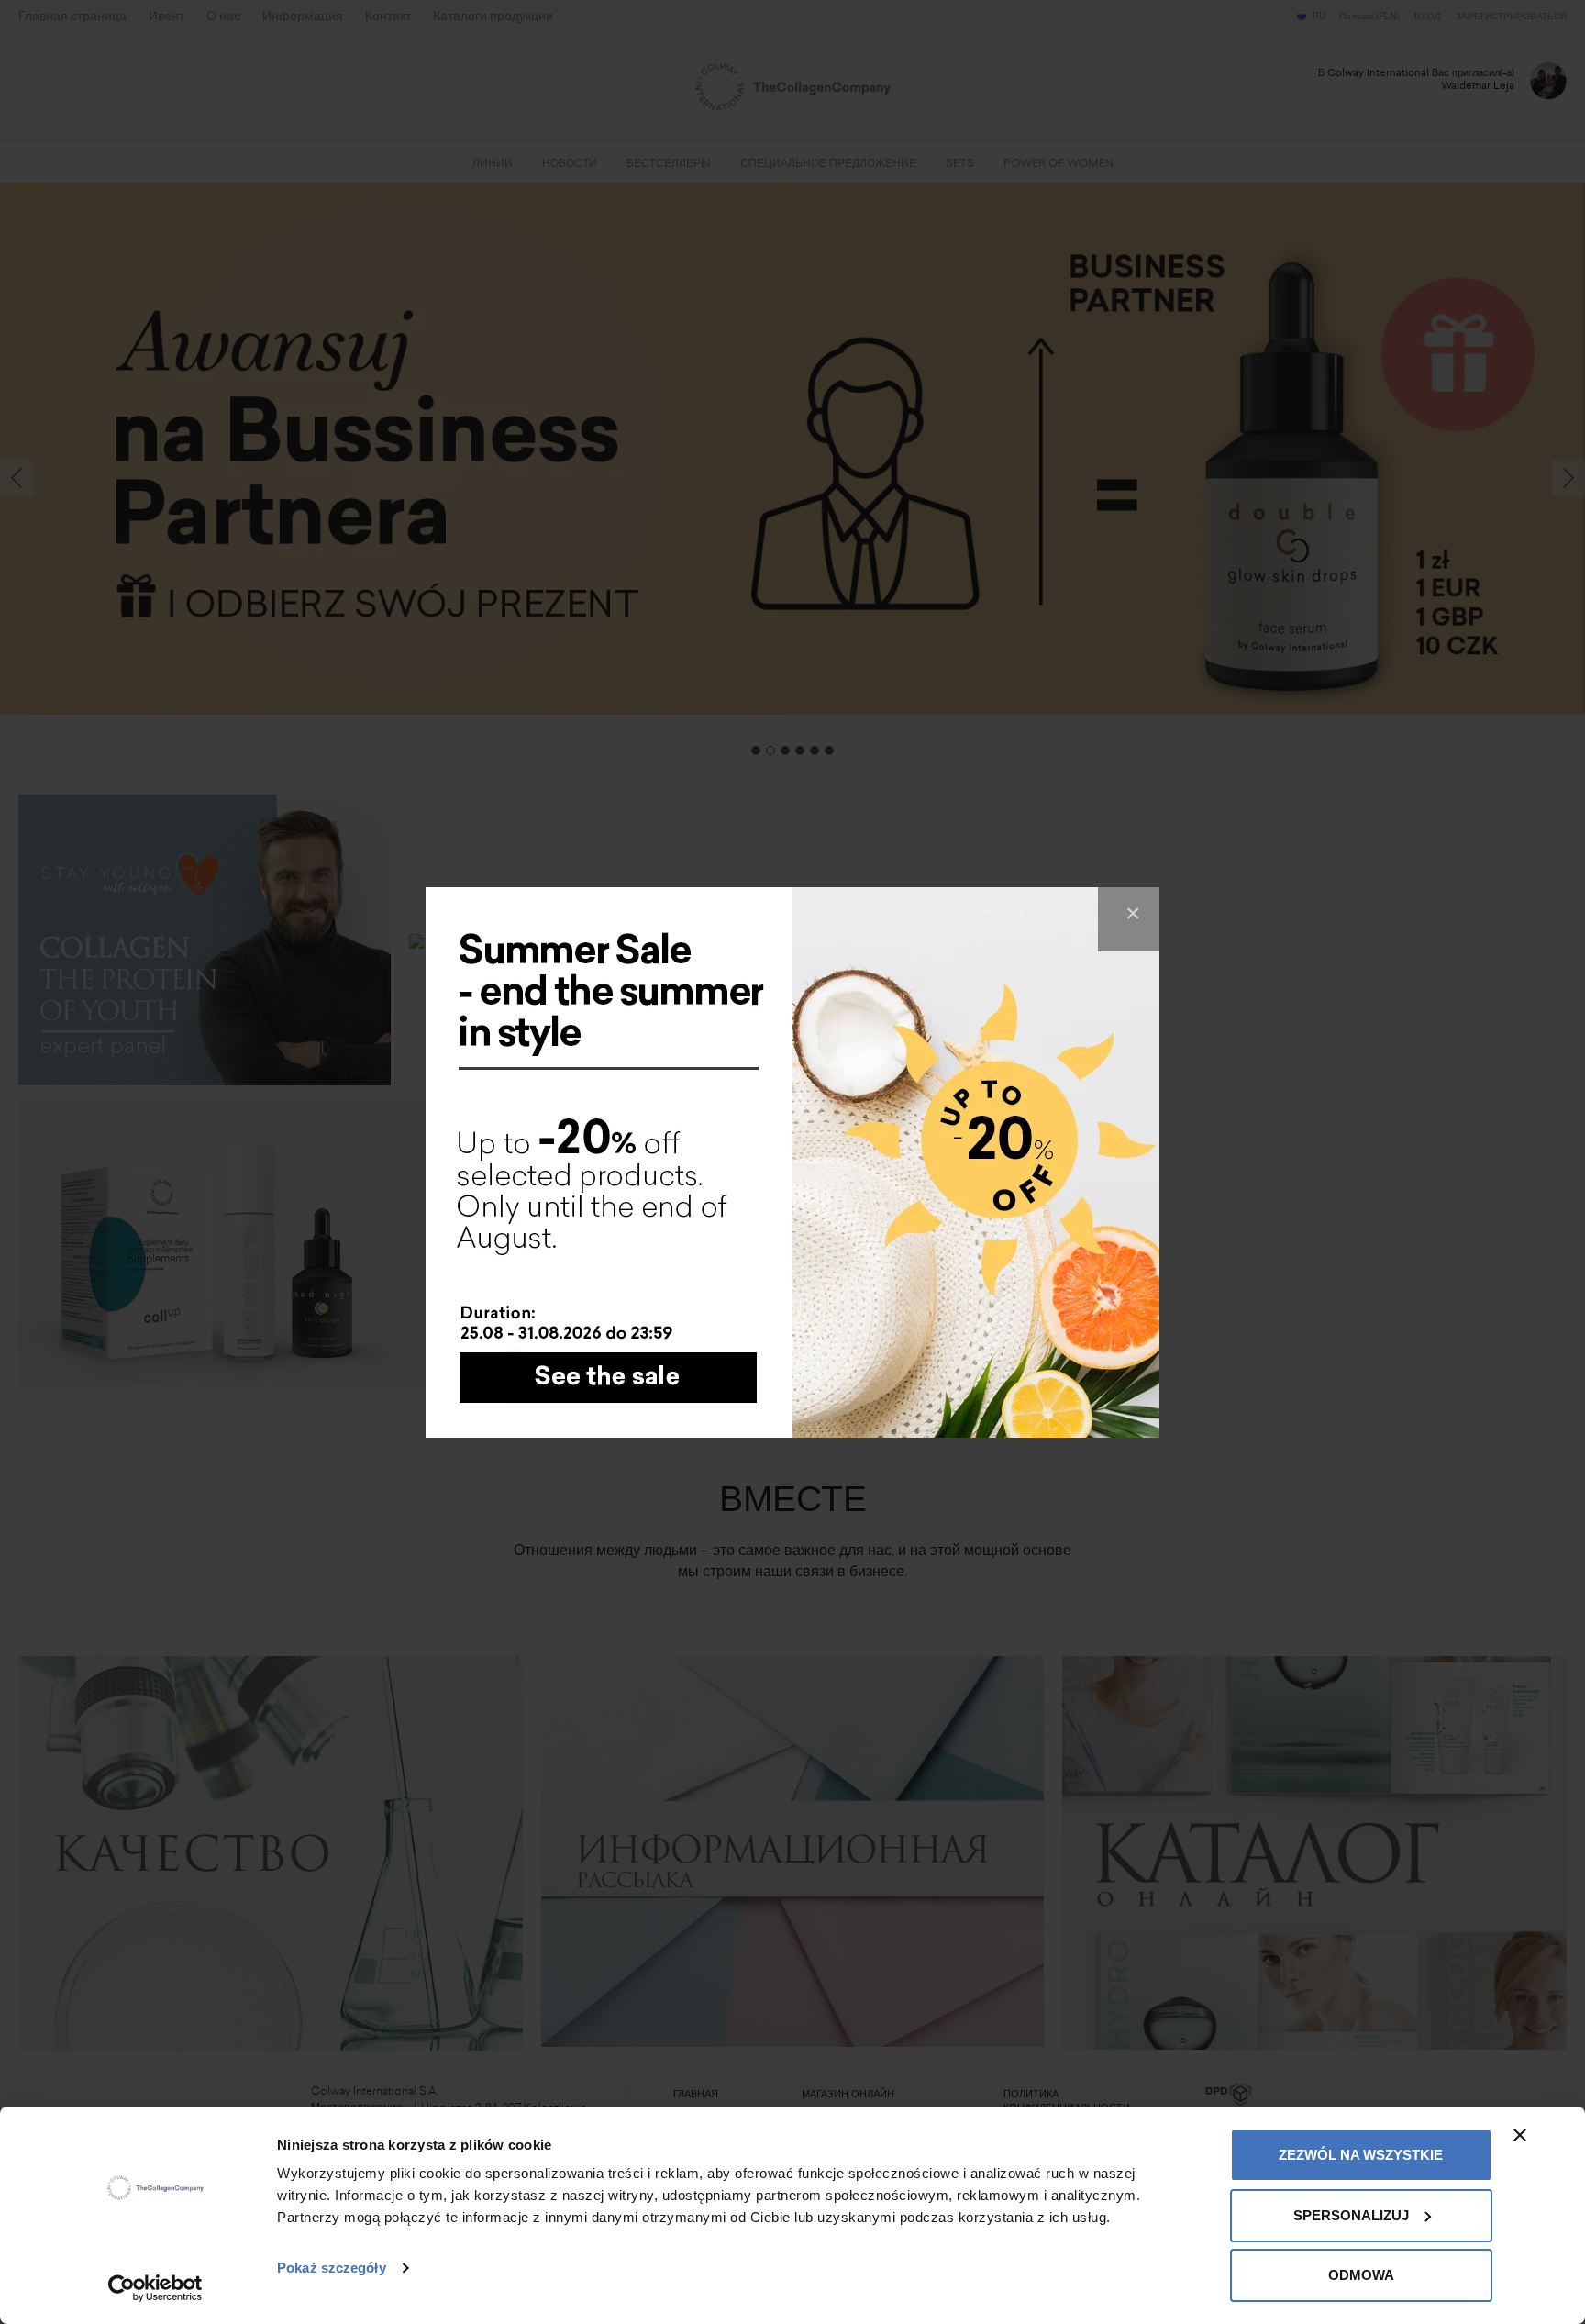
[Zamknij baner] (1520, 2135)
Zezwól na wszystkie (1361, 2155)
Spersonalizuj (1351, 2215)
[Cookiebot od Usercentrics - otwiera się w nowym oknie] (155, 2288)
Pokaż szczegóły (332, 2268)
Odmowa (1361, 2275)
